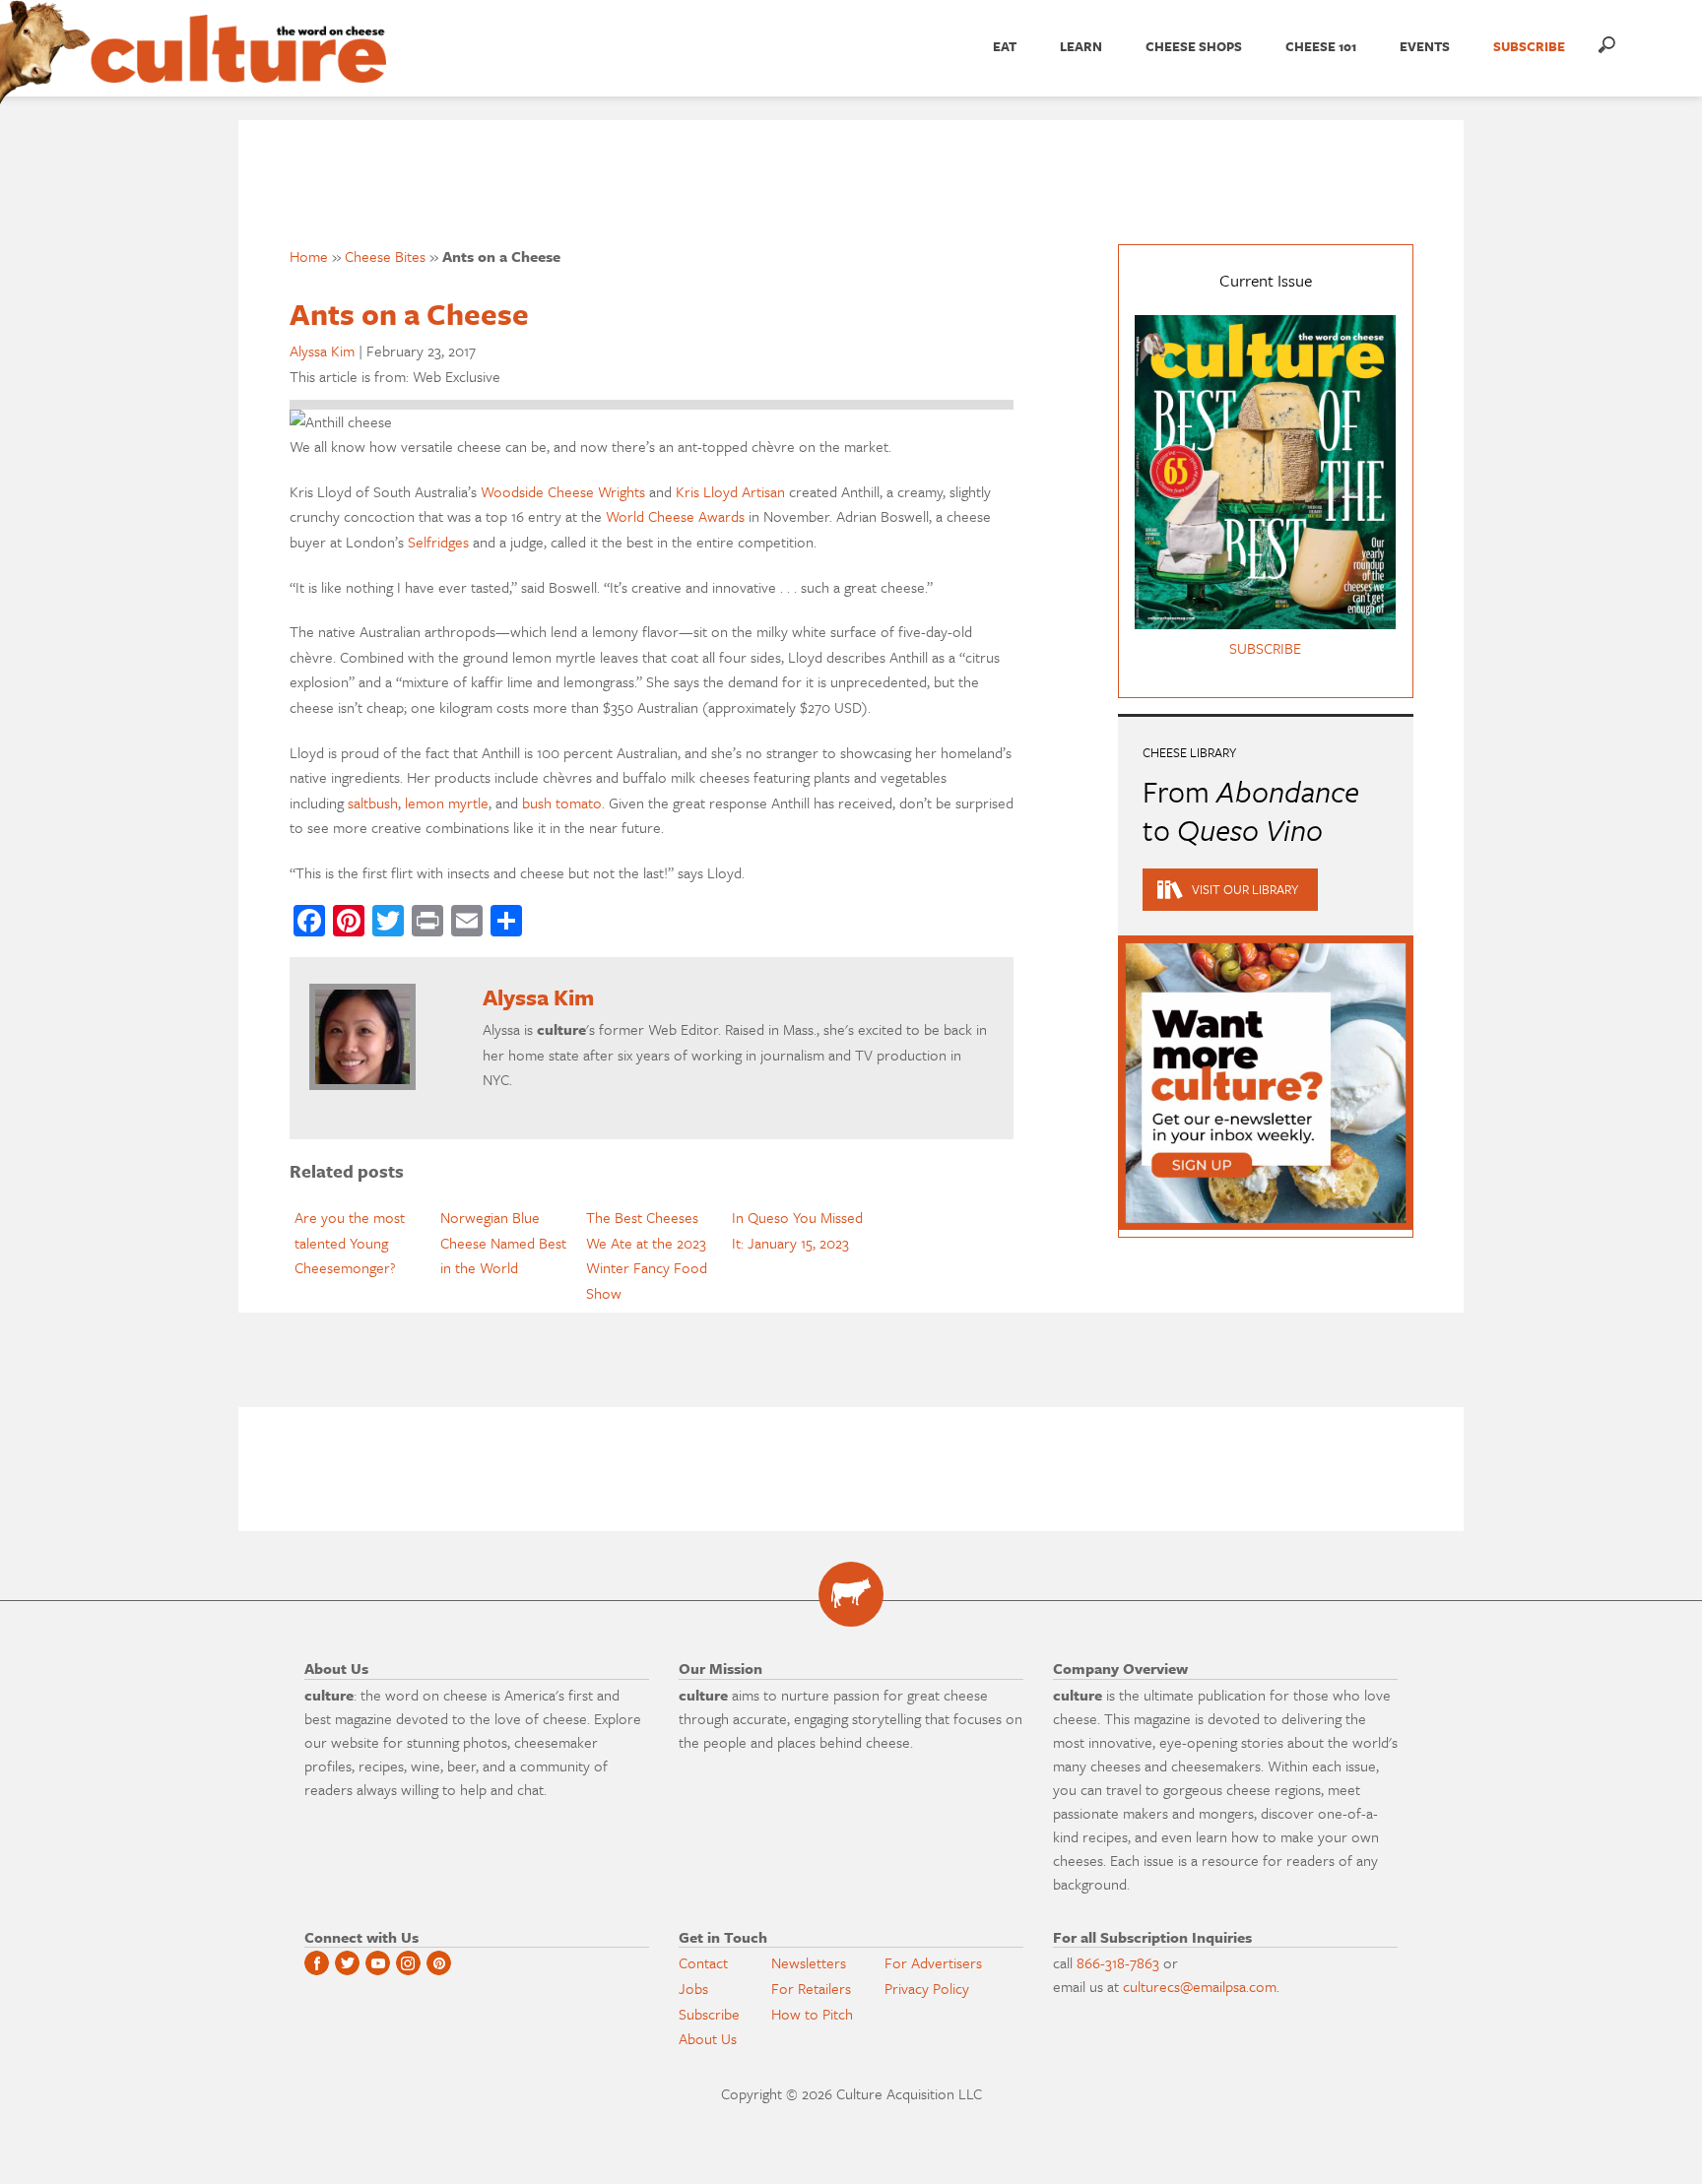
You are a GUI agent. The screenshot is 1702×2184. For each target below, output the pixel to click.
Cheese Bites (385, 256)
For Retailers (811, 1988)
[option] (362, 1243)
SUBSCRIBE (1529, 46)
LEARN (1081, 46)
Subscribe (709, 2014)
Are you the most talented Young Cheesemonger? (350, 1242)
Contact (703, 1962)
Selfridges (438, 542)
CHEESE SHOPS (1194, 46)
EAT (1005, 46)
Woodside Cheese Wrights (563, 491)
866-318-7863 (1118, 1962)
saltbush (373, 803)
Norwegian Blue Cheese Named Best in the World (503, 1242)
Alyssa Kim (322, 351)
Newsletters (809, 1962)
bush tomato (562, 803)
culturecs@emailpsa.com (1200, 1986)
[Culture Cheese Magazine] (851, 1594)
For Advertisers (933, 1962)
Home (309, 256)
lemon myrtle (447, 803)
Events (1425, 46)
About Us (708, 2038)
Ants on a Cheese (409, 314)
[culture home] (238, 66)
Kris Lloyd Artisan (730, 491)
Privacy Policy (927, 1988)
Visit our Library (1245, 889)
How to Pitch (812, 2014)
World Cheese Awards (675, 516)
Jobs (693, 1988)
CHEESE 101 (1321, 46)
